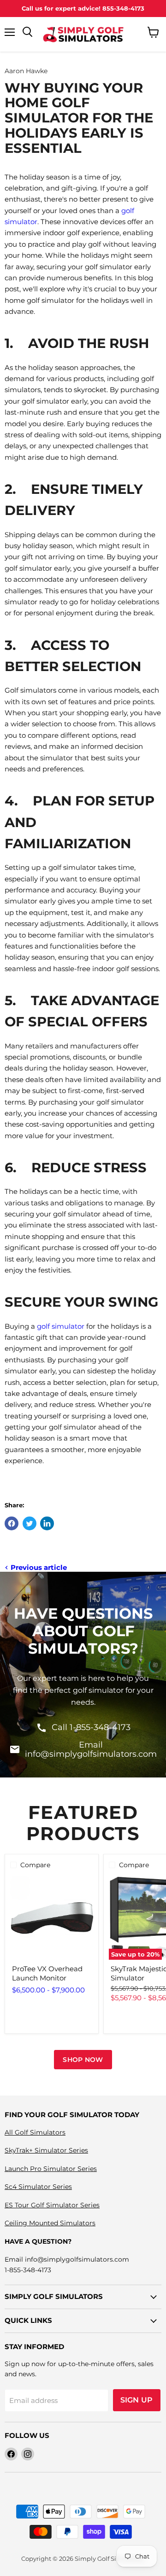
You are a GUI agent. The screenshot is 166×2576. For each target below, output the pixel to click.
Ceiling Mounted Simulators (50, 2223)
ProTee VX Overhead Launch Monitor (47, 1973)
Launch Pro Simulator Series (51, 2169)
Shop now (83, 2060)
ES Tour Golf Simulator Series (52, 2205)
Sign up (137, 2400)
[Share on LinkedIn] (47, 1523)
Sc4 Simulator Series (38, 2187)
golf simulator (61, 1326)
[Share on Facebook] (12, 1523)
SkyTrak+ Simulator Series (46, 2150)
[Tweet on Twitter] (30, 1523)
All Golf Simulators (35, 2132)
